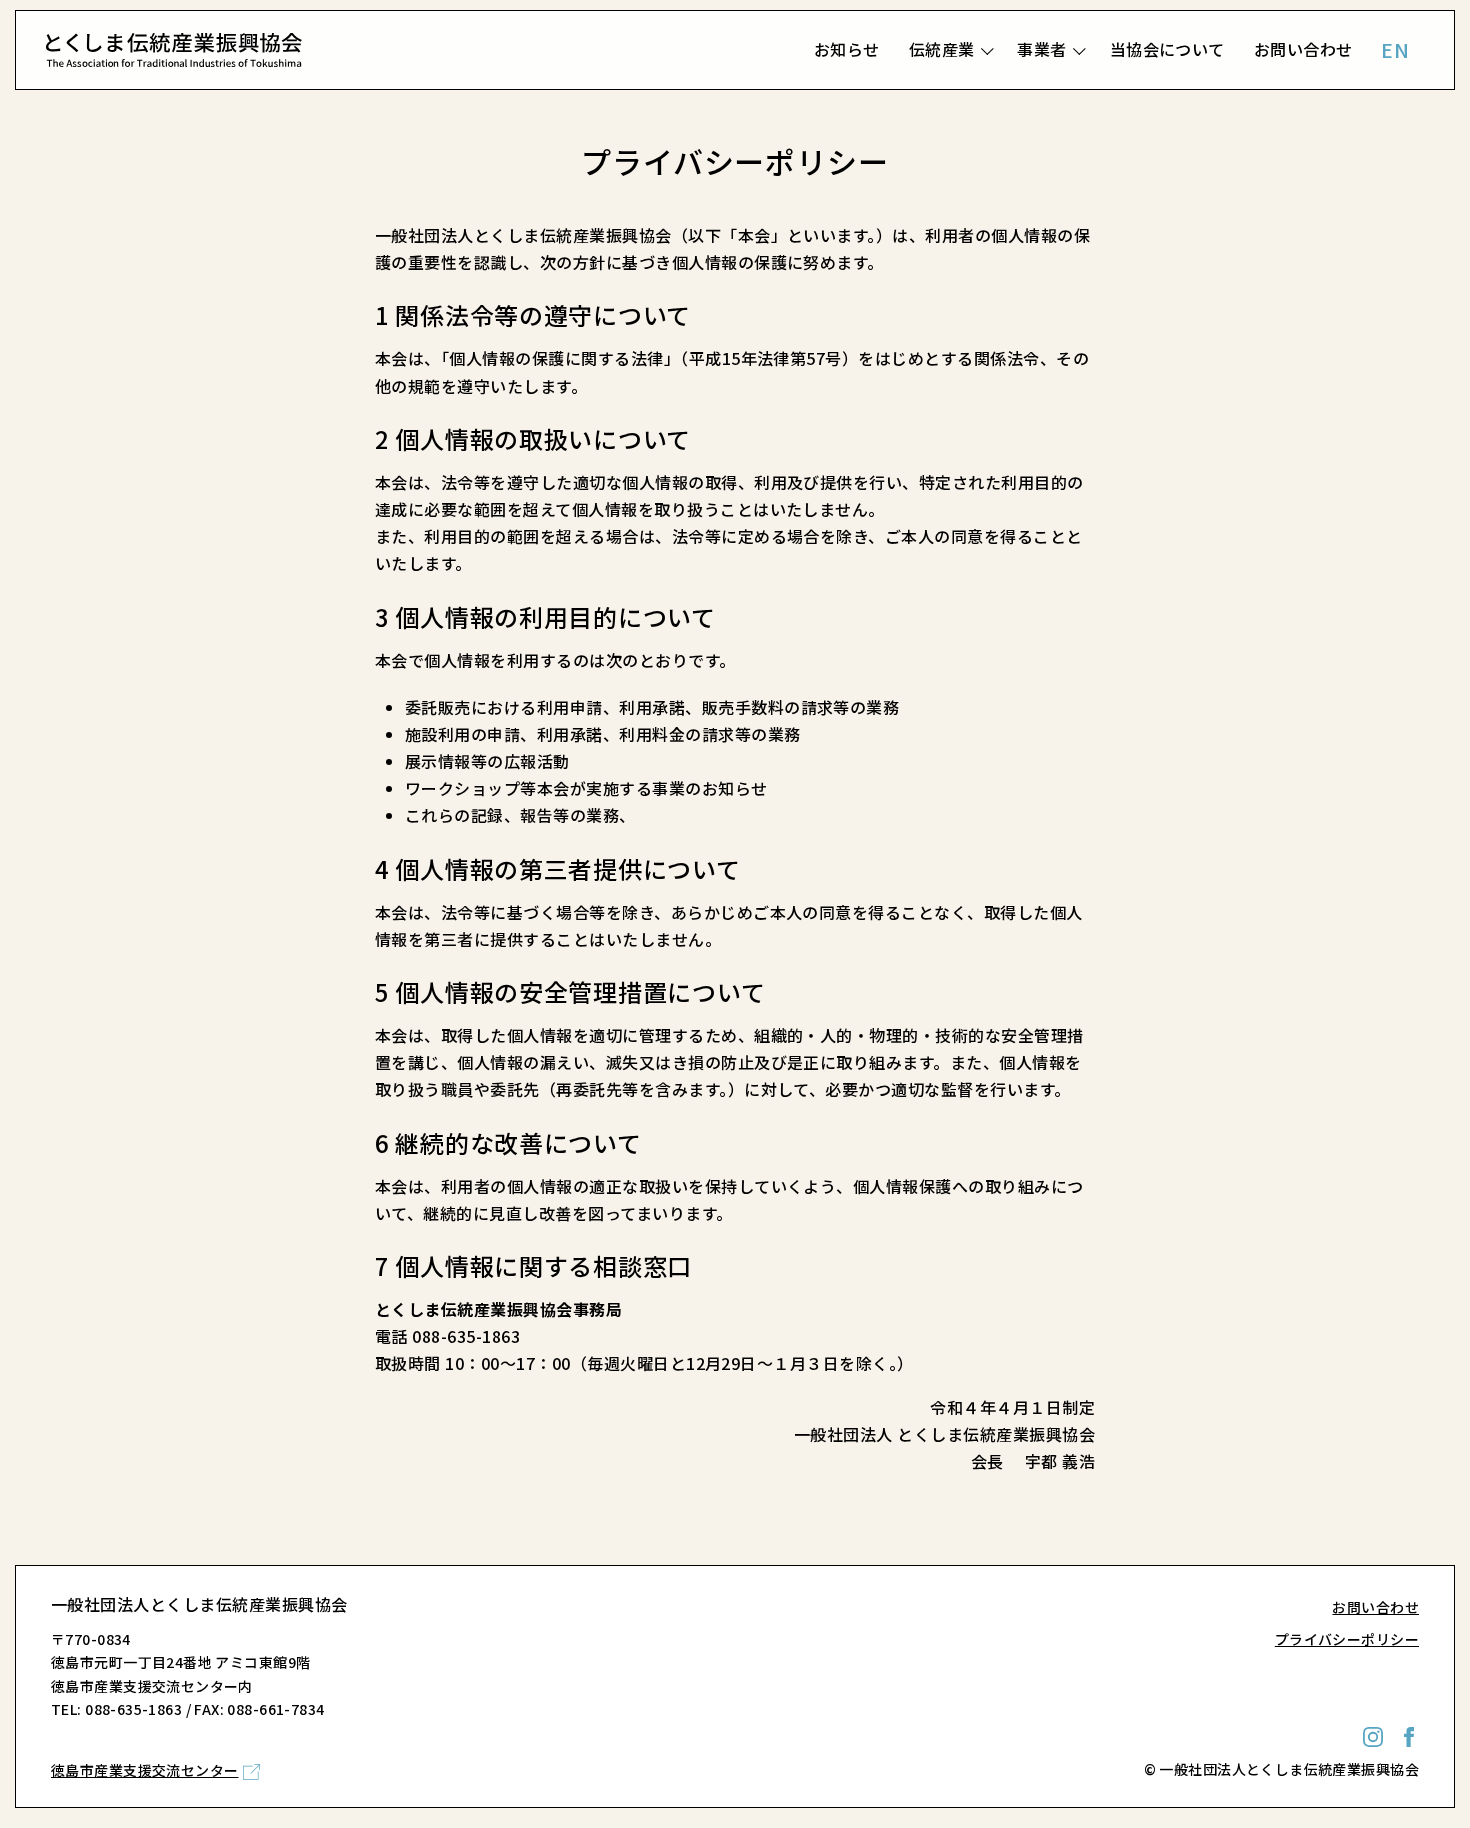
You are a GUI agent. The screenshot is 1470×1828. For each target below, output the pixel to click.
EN (1395, 49)
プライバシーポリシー (1347, 1639)
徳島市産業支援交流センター (144, 1770)
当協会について (1167, 49)
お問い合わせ (1303, 49)
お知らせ (847, 49)
